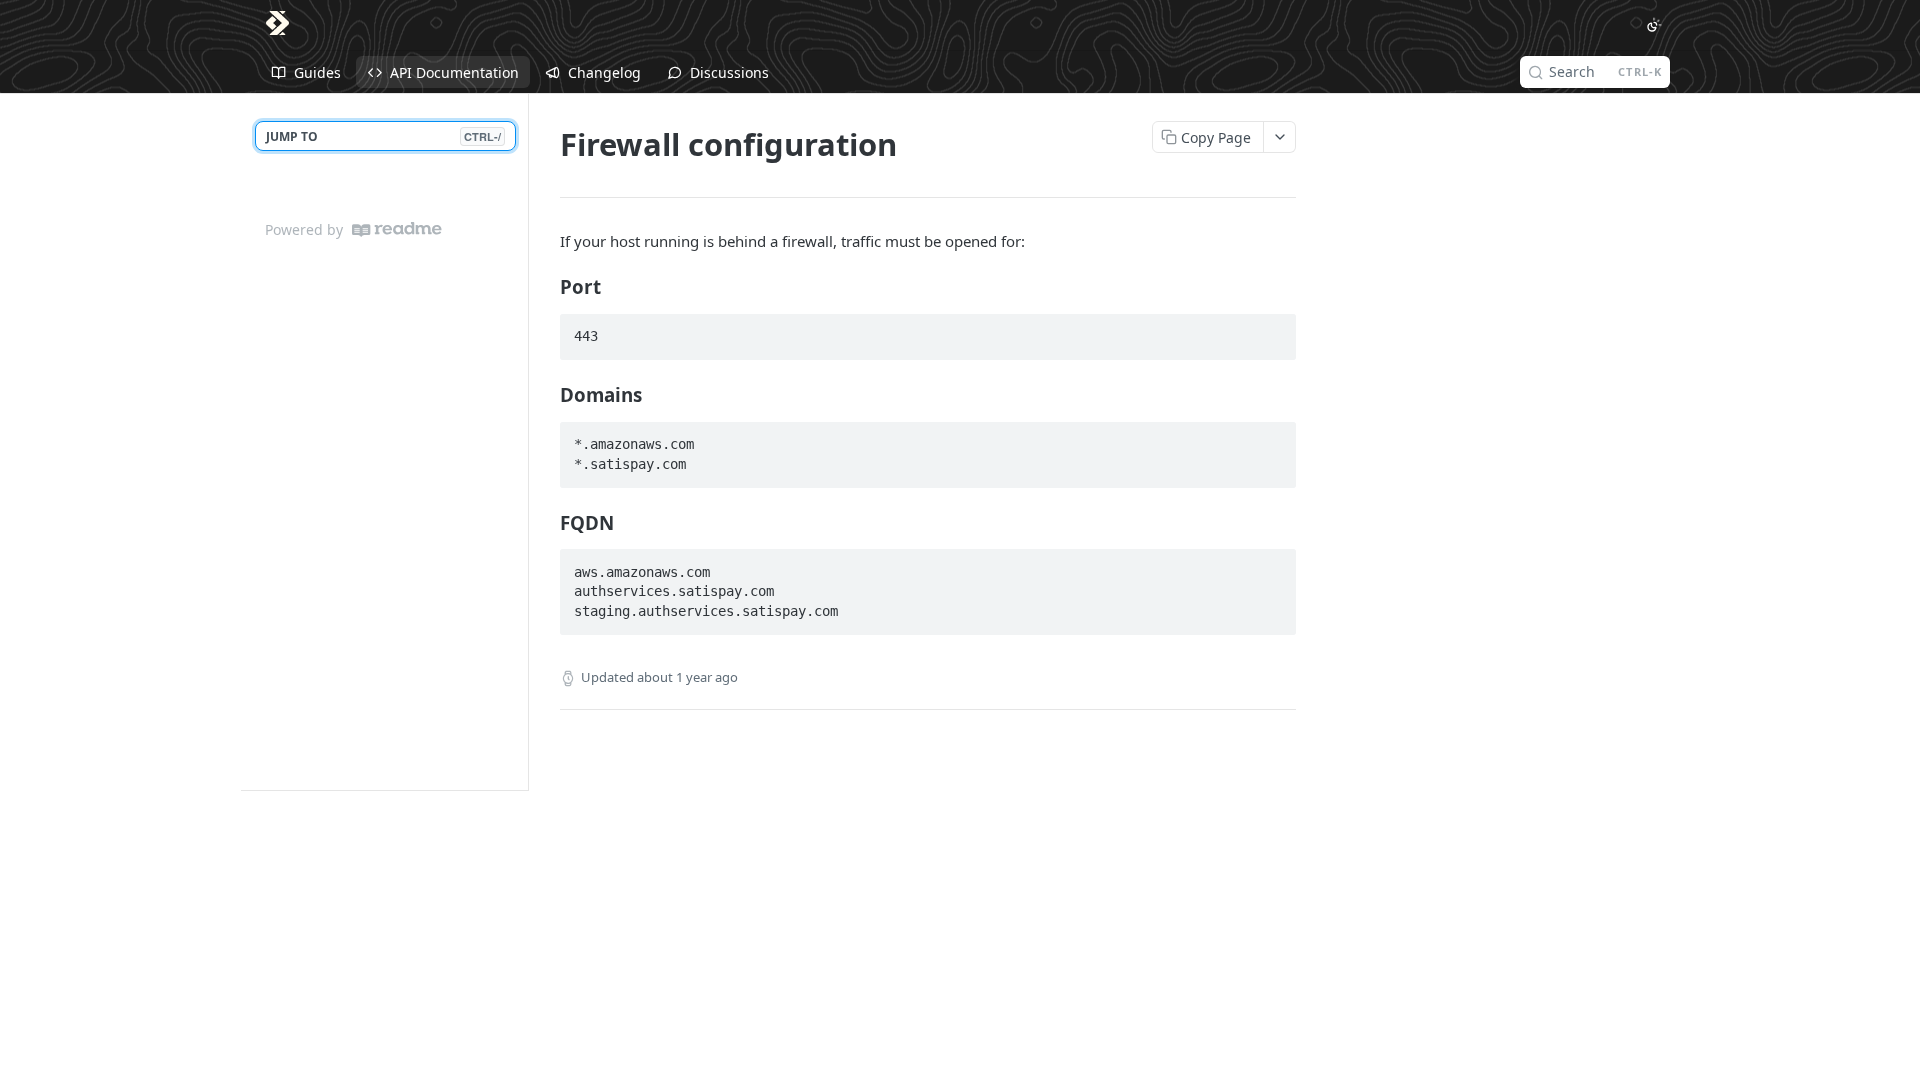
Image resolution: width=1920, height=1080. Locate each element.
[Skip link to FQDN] (546, 522)
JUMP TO (383, 136)
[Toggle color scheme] (1654, 25)
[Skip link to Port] (546, 287)
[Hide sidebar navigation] (524, 441)
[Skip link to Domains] (546, 395)
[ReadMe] (397, 229)
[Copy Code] (1272, 330)
